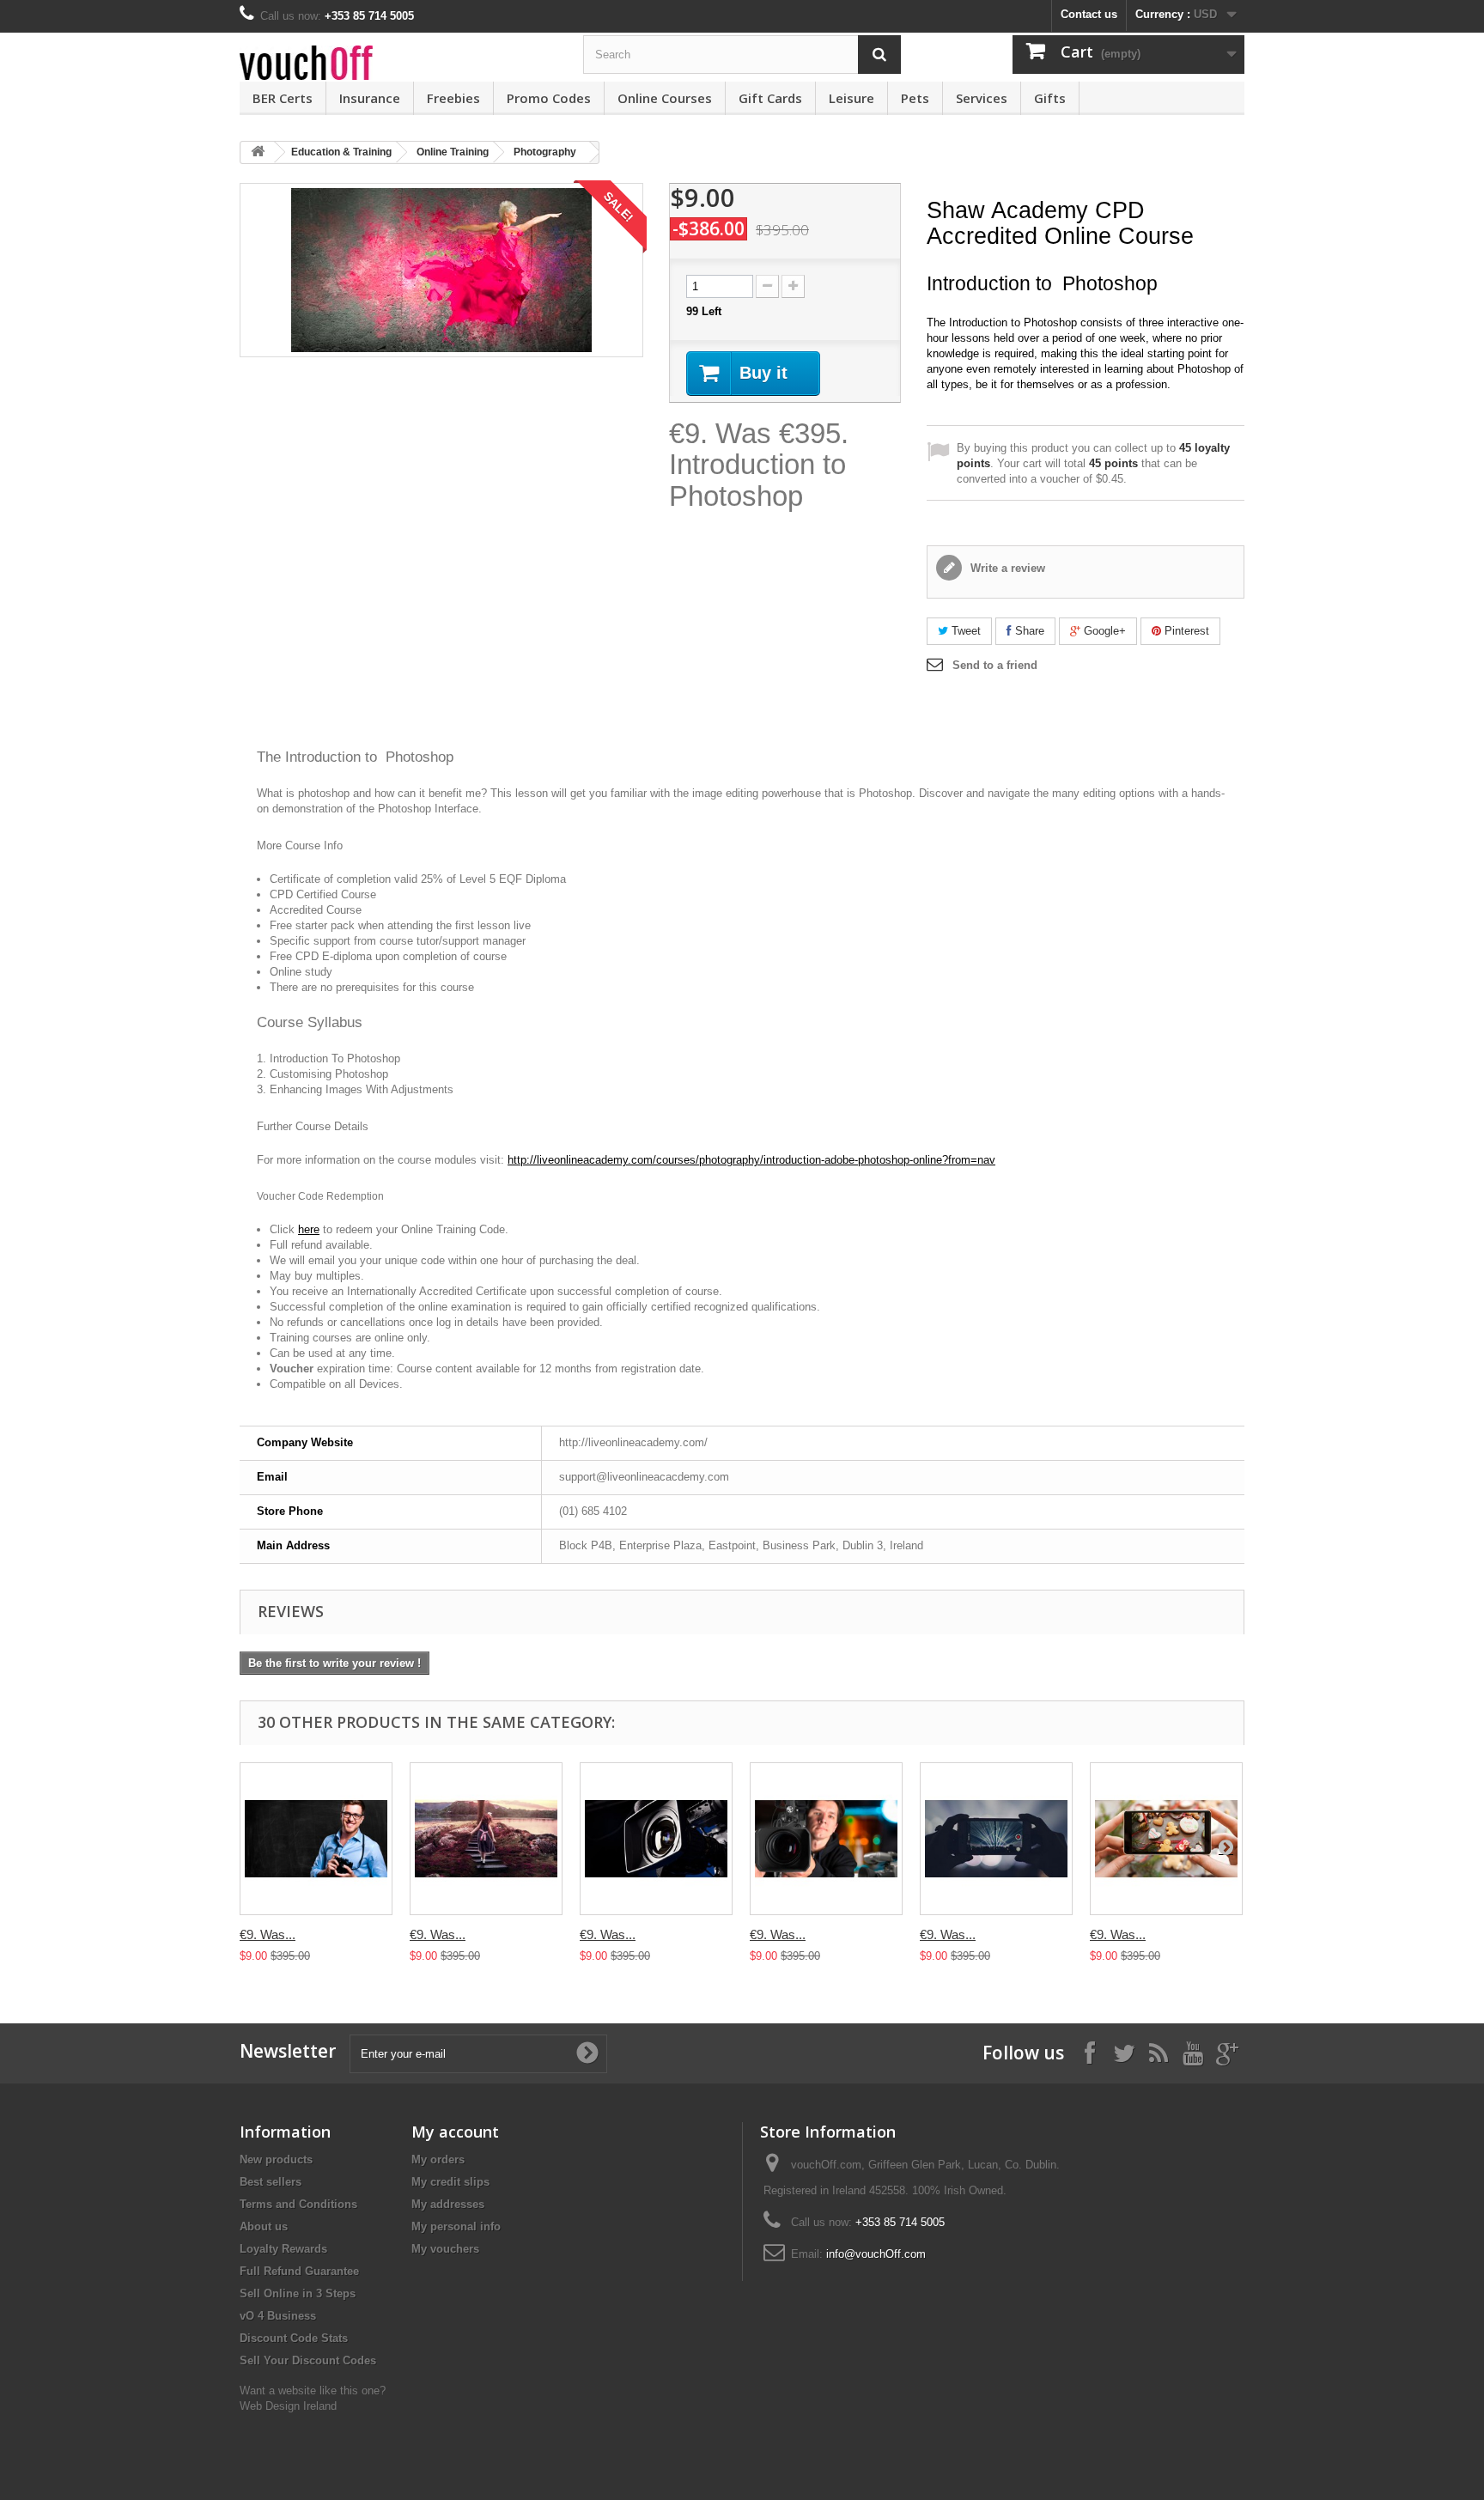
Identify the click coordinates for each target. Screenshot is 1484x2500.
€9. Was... (268, 1934)
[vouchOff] (398, 63)
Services (982, 98)
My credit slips (450, 2182)
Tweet (964, 631)
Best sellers (271, 2182)
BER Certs (283, 98)
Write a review (1006, 568)
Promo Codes (549, 98)
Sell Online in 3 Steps (298, 2293)
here (309, 1229)
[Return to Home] (258, 152)
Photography (545, 152)
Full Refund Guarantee (299, 2271)
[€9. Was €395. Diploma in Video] (656, 1839)
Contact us (1089, 14)
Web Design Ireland (288, 2406)
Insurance (370, 98)
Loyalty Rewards (283, 2249)
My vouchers (445, 2249)
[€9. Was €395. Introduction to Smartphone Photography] (1166, 1839)
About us (264, 2226)
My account (455, 2132)
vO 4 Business (278, 2316)
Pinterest (1185, 631)
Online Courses (665, 98)
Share (1028, 631)
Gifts (1050, 98)
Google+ (1103, 631)
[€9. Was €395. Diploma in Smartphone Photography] (996, 1839)
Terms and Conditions (298, 2204)
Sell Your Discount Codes (308, 2360)
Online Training (453, 152)
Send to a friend (995, 665)
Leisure (851, 98)
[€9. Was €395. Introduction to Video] (826, 1839)
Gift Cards (770, 98)
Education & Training (341, 152)
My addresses (448, 2204)
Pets (915, 98)
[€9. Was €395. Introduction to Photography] (316, 1839)
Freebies (453, 98)
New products (276, 2159)
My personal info (456, 2226)
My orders (438, 2159)
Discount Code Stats (294, 2338)
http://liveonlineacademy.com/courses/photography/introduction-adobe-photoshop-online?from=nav (751, 1160)
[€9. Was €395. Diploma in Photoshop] (486, 1839)
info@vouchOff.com (876, 2254)
